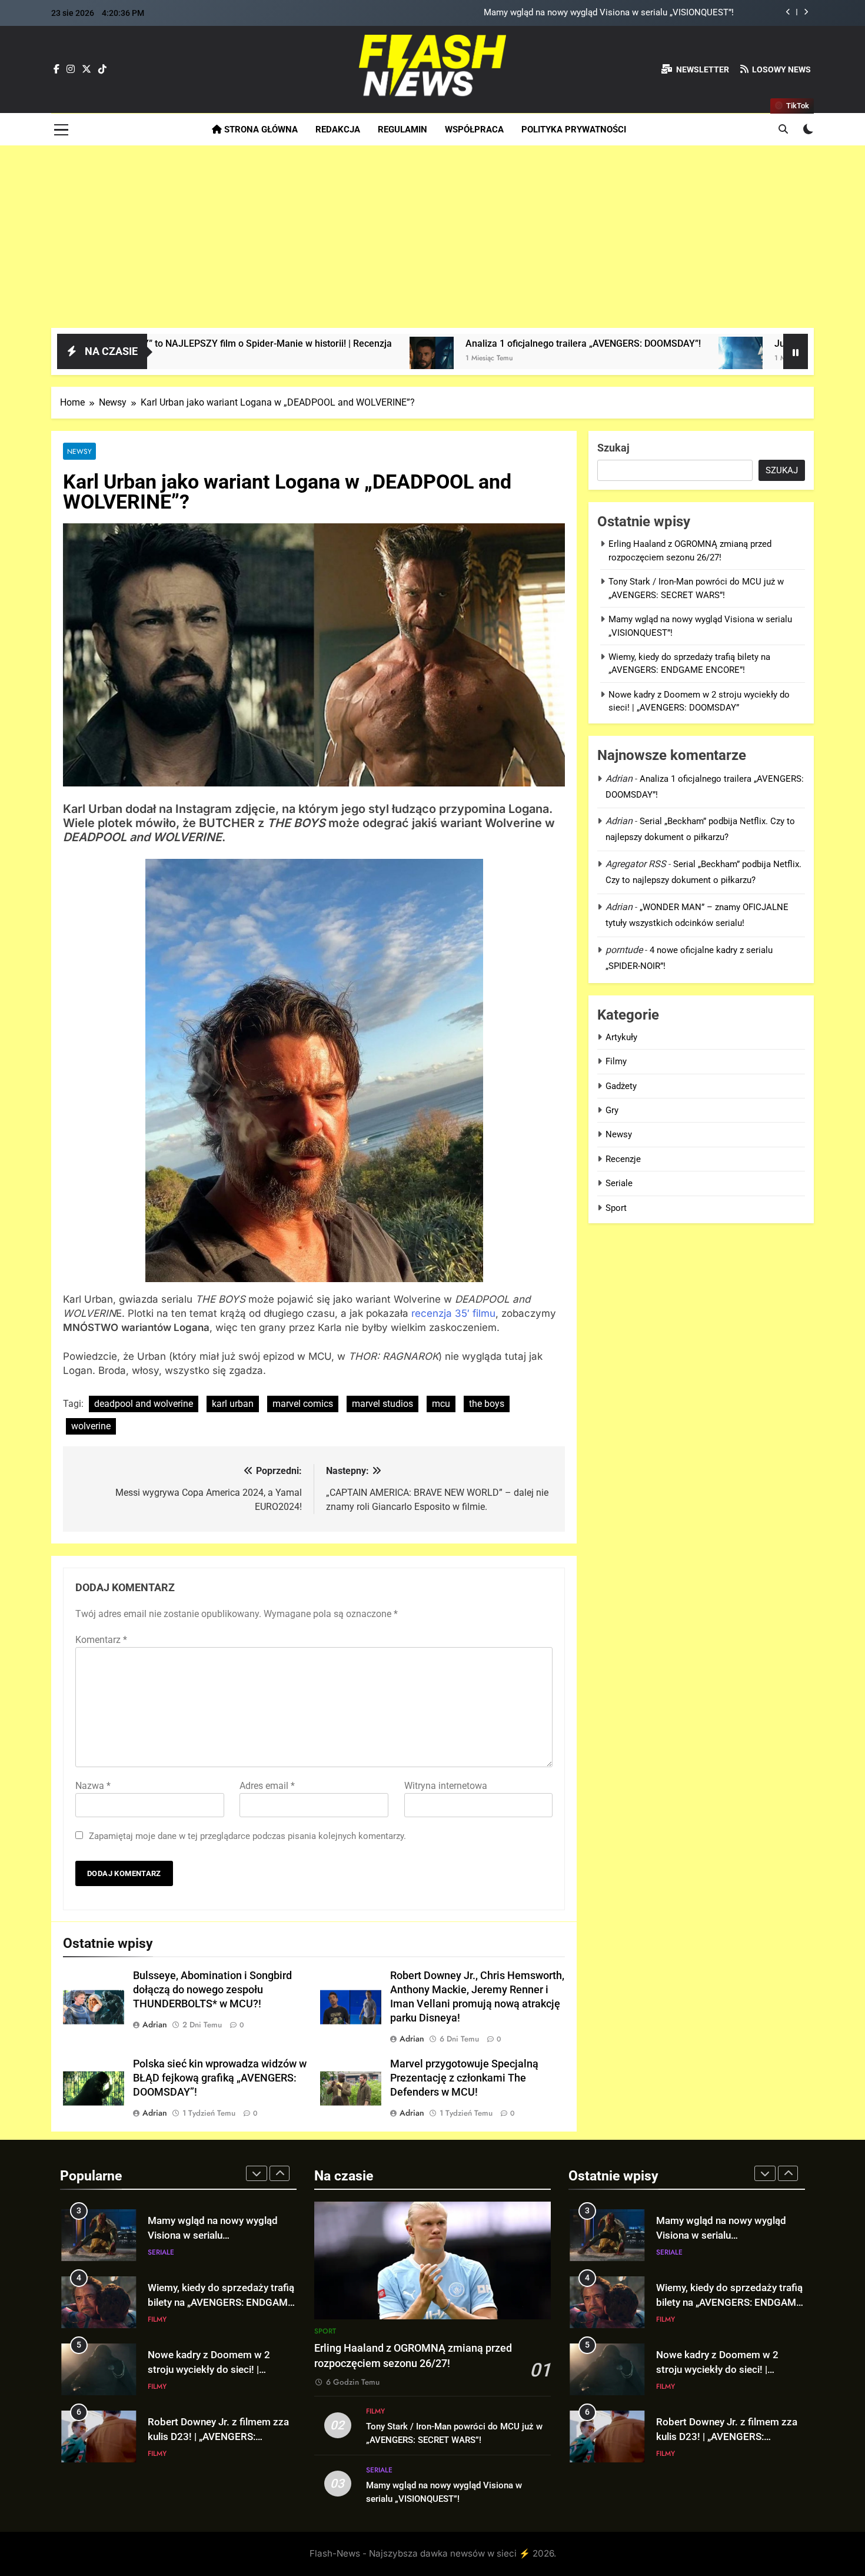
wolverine (91, 1426)
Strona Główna (260, 130)
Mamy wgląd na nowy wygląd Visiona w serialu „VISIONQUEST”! (609, 13)
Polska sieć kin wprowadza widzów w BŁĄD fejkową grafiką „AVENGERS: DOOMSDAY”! (220, 2078)
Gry (612, 1110)
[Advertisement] (432, 240)
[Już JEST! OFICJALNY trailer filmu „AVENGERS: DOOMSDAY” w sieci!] (597, 359)
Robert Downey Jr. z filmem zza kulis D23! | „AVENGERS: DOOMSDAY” (218, 2437)
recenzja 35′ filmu (453, 1313)
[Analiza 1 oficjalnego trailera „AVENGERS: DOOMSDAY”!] (288, 359)
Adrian (155, 2024)
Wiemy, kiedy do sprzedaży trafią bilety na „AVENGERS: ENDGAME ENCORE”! (221, 2303)
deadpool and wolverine (144, 1404)
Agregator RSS (636, 864)
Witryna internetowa (446, 1786)
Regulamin (402, 130)
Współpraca (474, 130)
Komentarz (101, 1640)
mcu (441, 1404)
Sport (616, 1208)
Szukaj (613, 448)
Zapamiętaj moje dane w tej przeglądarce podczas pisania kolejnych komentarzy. (247, 1836)
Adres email (267, 1786)
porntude (624, 950)
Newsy (79, 451)
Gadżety (621, 1086)
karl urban (233, 1404)
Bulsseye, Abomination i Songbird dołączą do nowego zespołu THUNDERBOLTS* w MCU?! (212, 1990)
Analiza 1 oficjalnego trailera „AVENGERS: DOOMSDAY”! (440, 343)
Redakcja (338, 130)
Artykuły (621, 1037)
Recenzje (623, 1159)
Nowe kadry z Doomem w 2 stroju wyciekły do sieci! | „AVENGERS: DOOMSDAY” (209, 2370)
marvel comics (303, 1404)
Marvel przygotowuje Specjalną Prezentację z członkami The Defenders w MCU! (464, 2078)
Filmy (616, 1061)
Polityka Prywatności (574, 130)
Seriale (619, 1183)
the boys (487, 1404)
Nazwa (93, 1786)
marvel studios (382, 1404)
